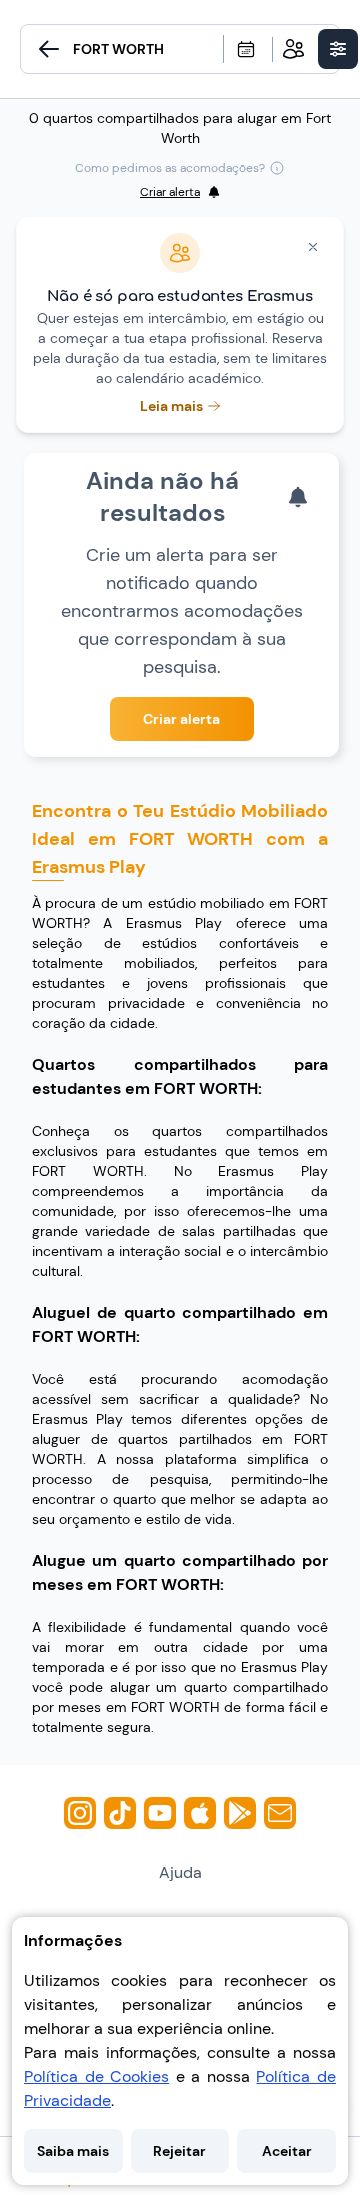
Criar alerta (181, 719)
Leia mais (171, 406)
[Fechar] (313, 247)
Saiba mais (73, 2151)
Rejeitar (179, 2151)
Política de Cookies (96, 2076)
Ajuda (180, 1872)
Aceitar (287, 2151)
